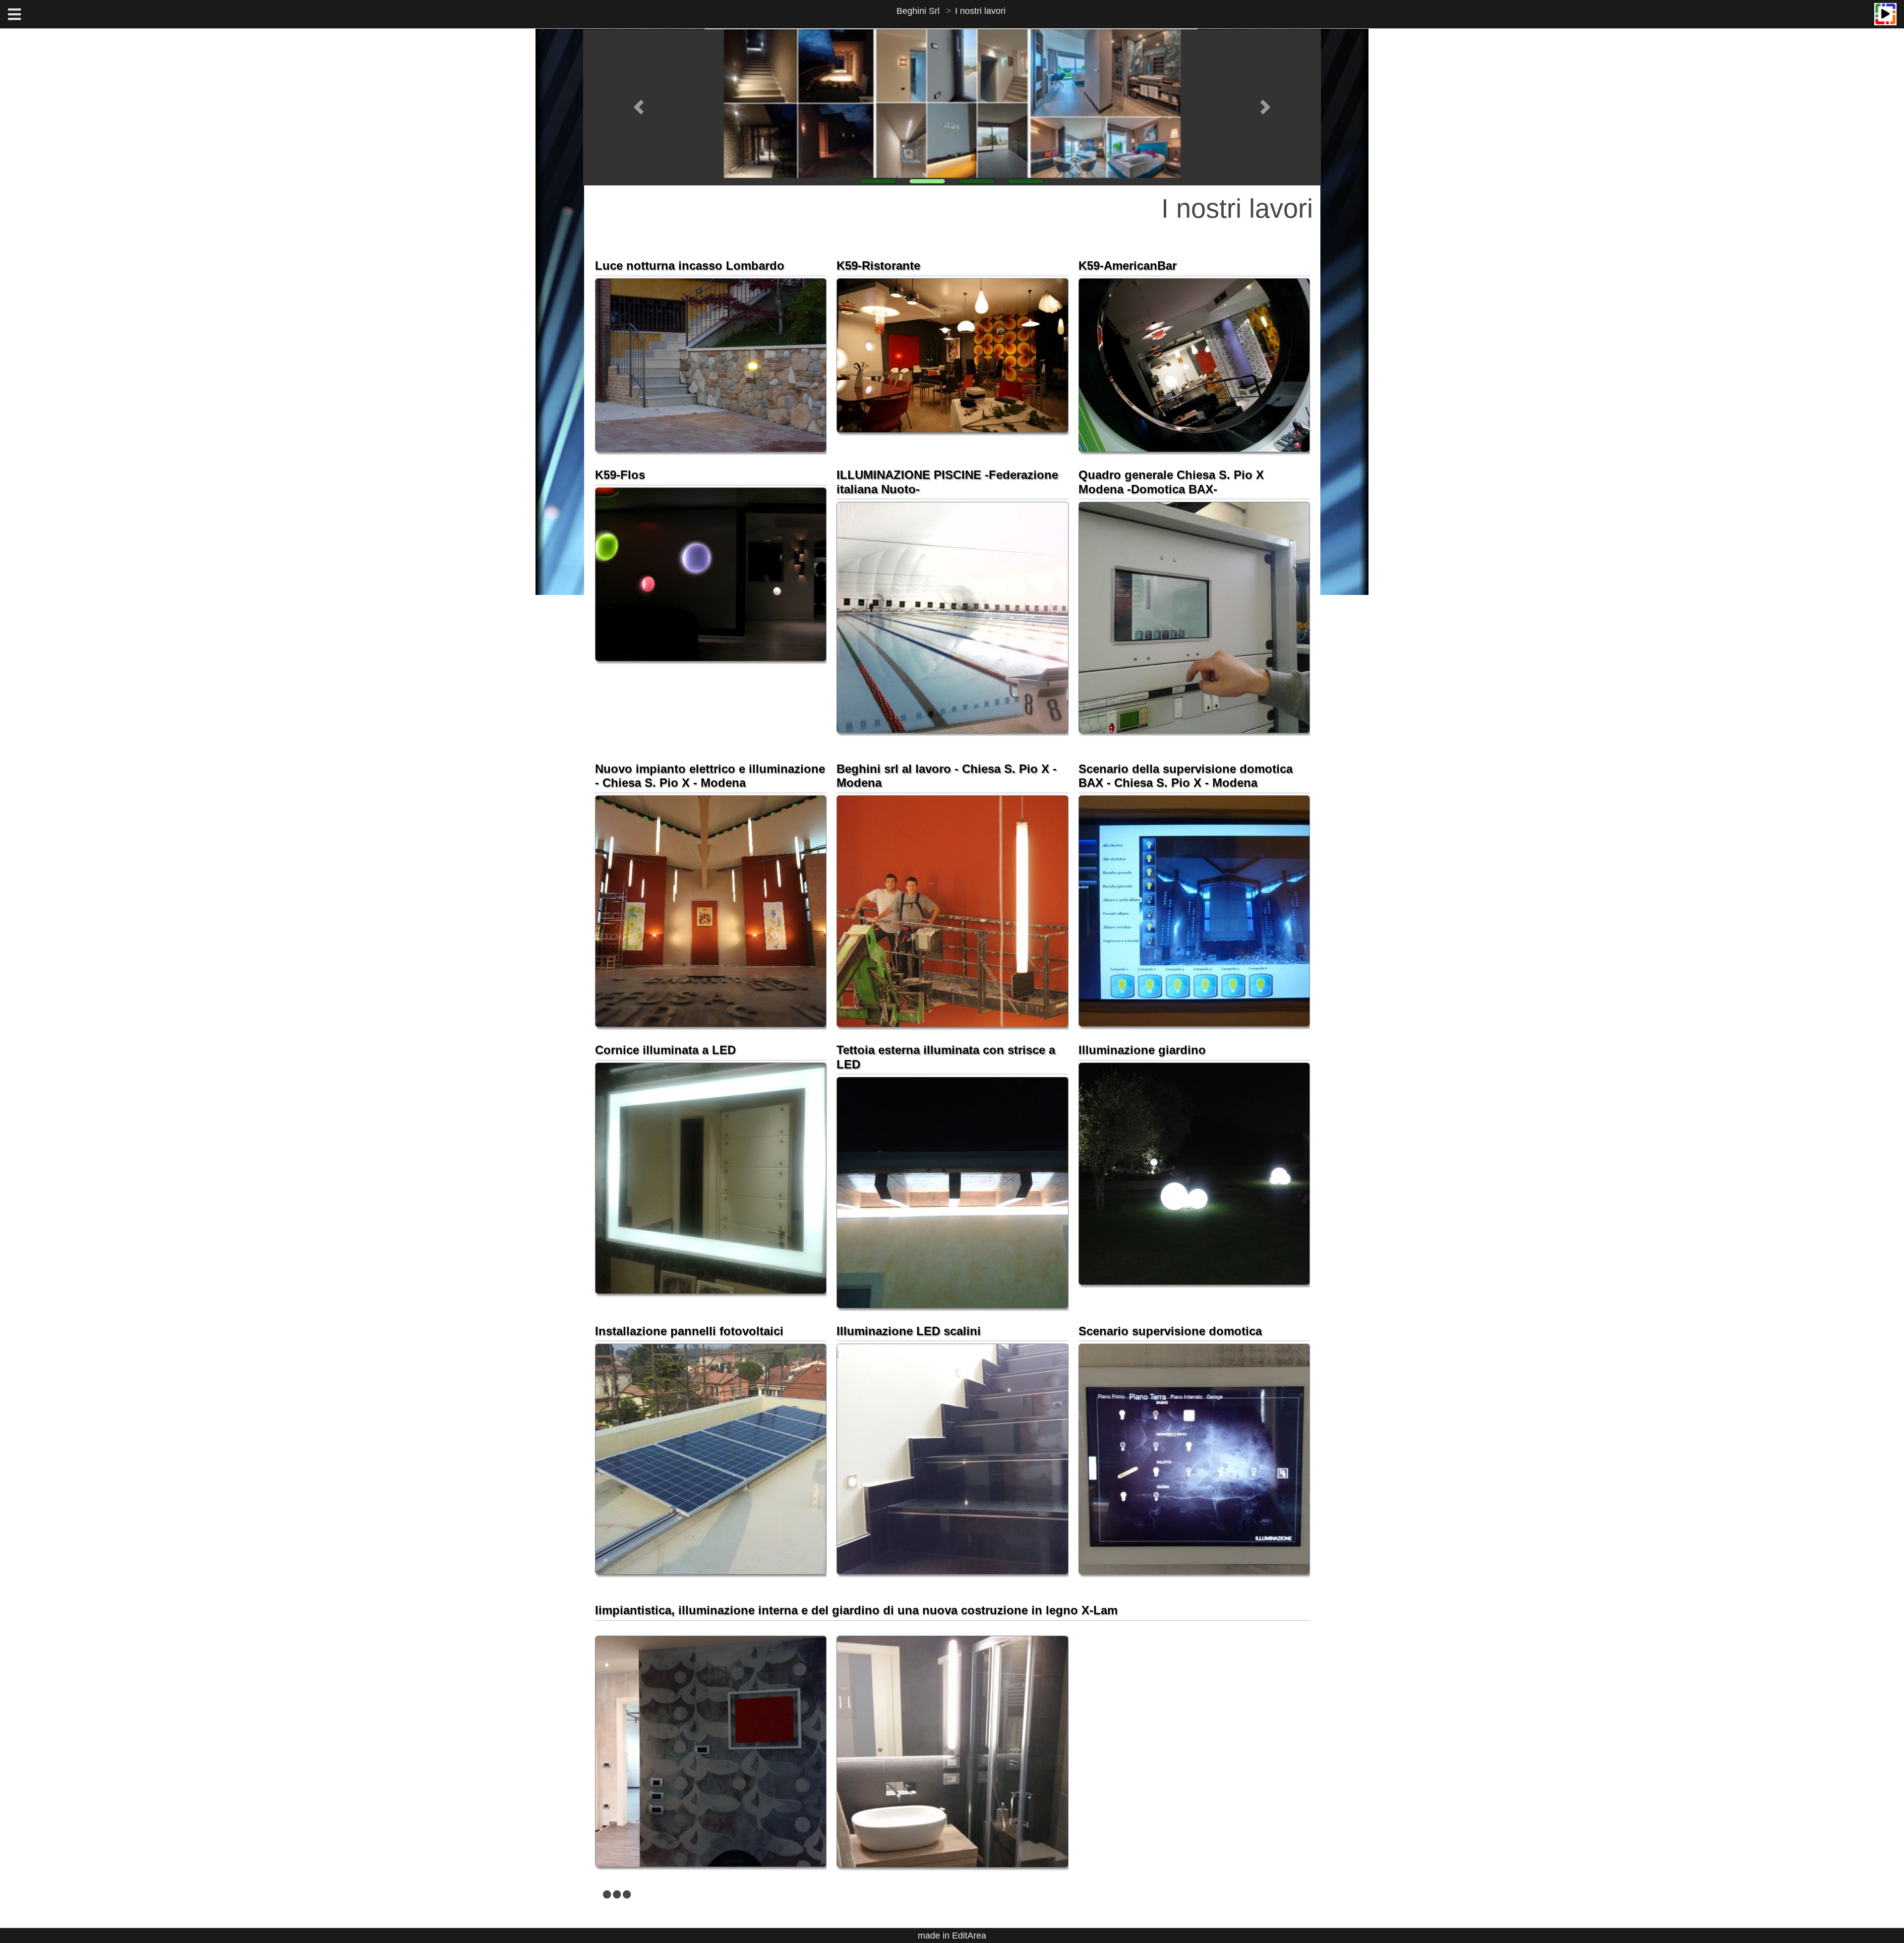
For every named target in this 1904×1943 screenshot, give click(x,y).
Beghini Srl (918, 11)
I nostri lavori (980, 11)
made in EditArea (952, 1936)
